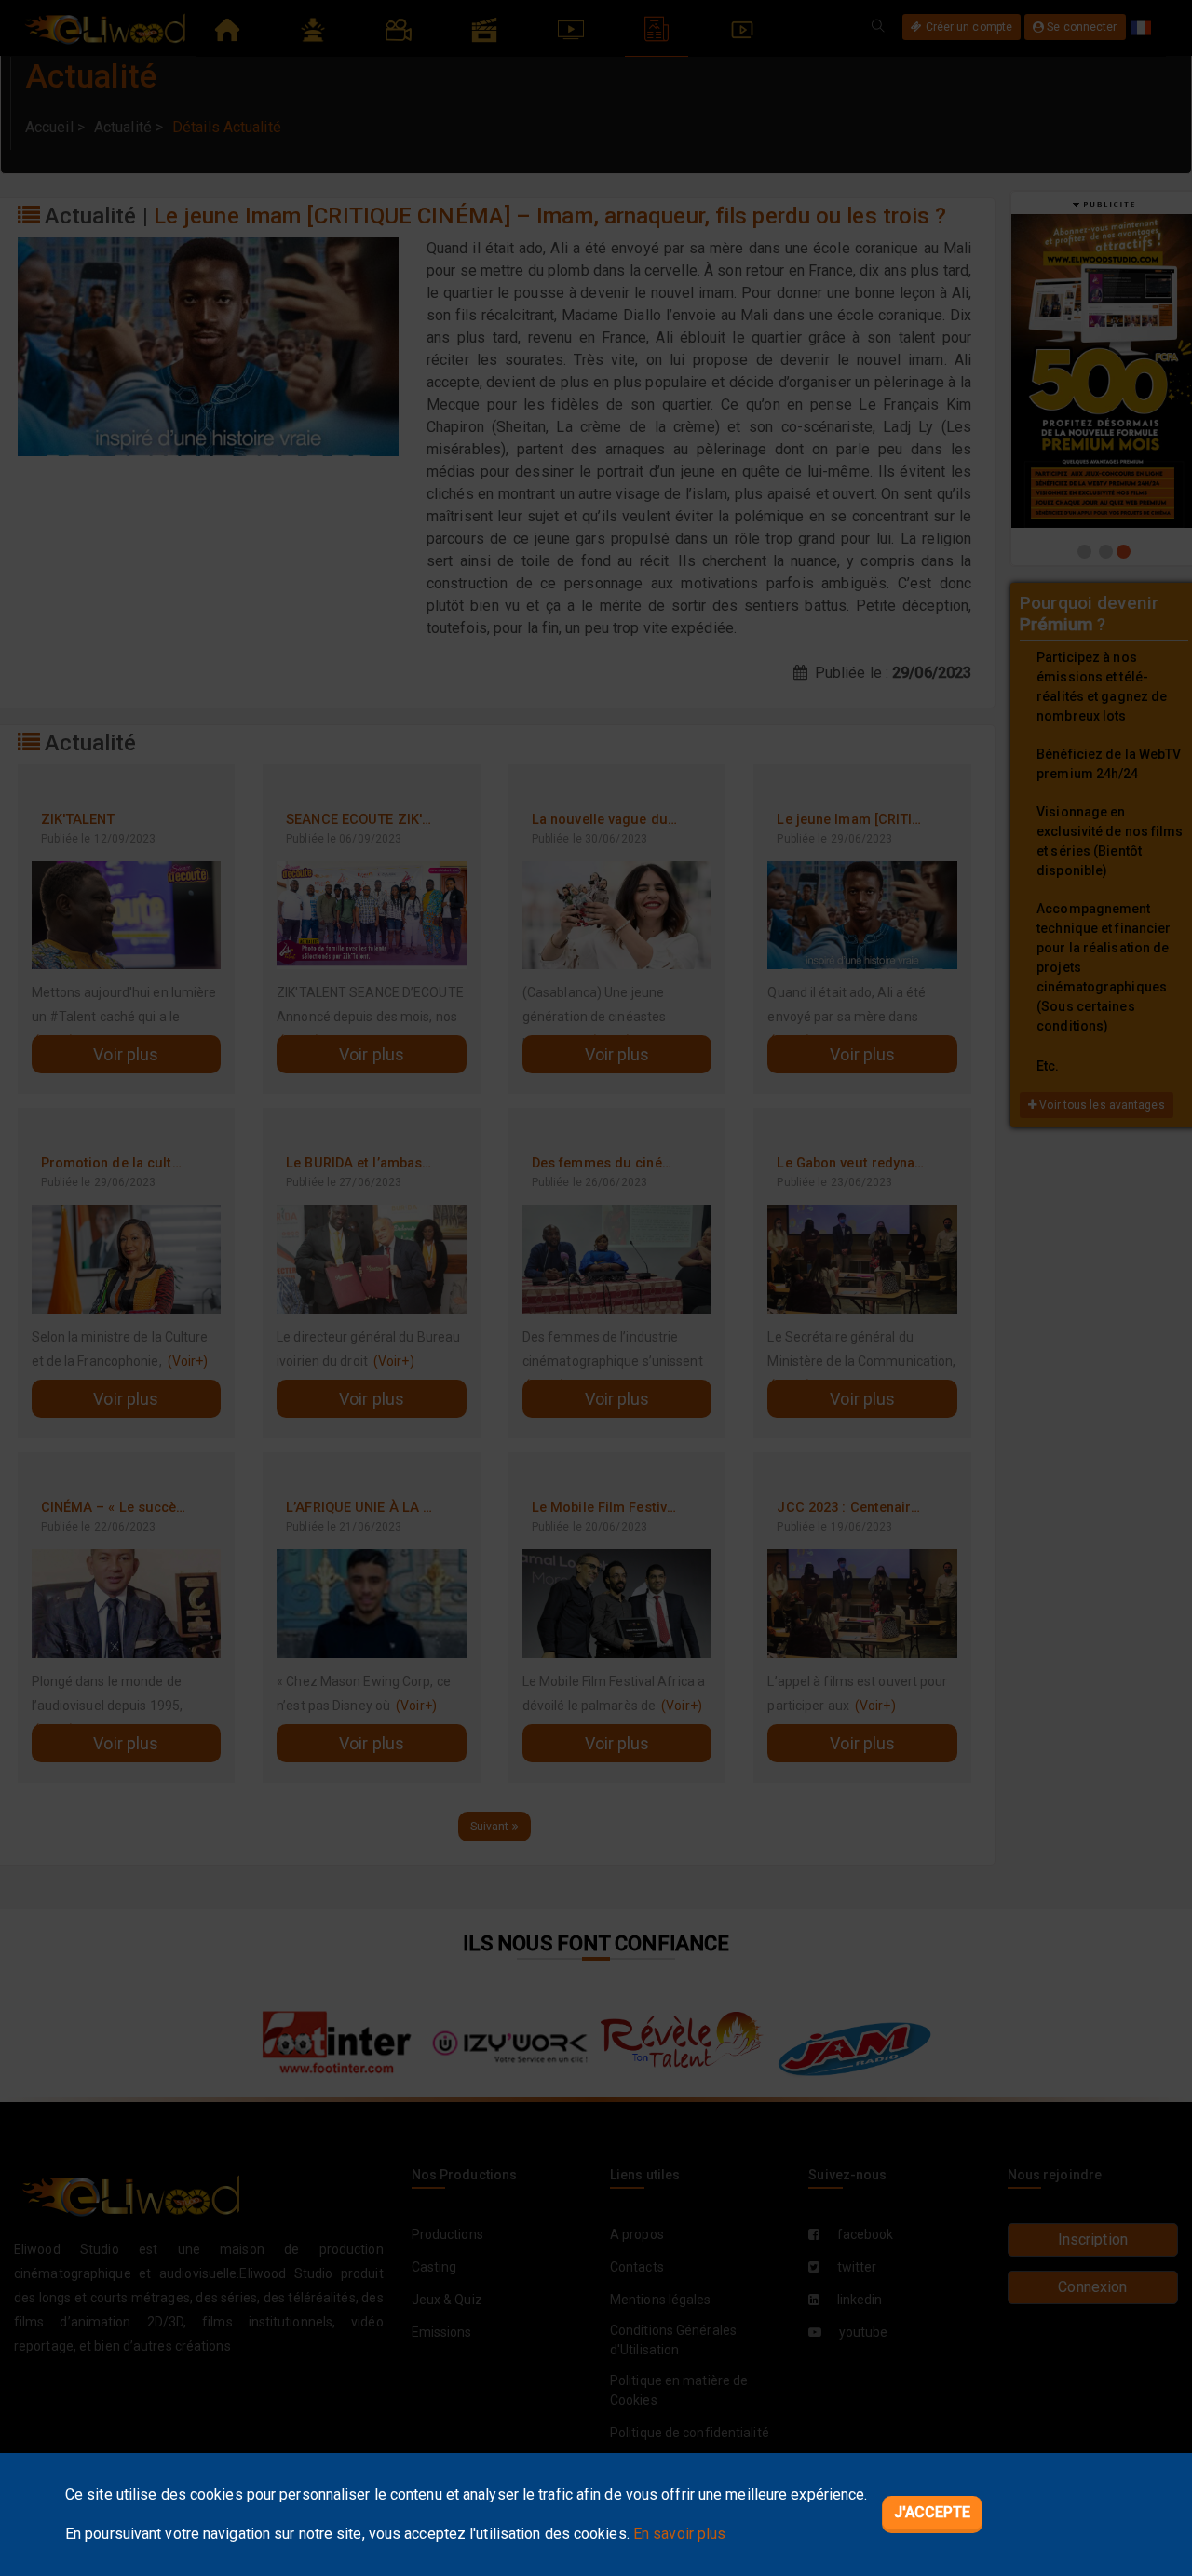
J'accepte (933, 2512)
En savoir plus (679, 2534)
